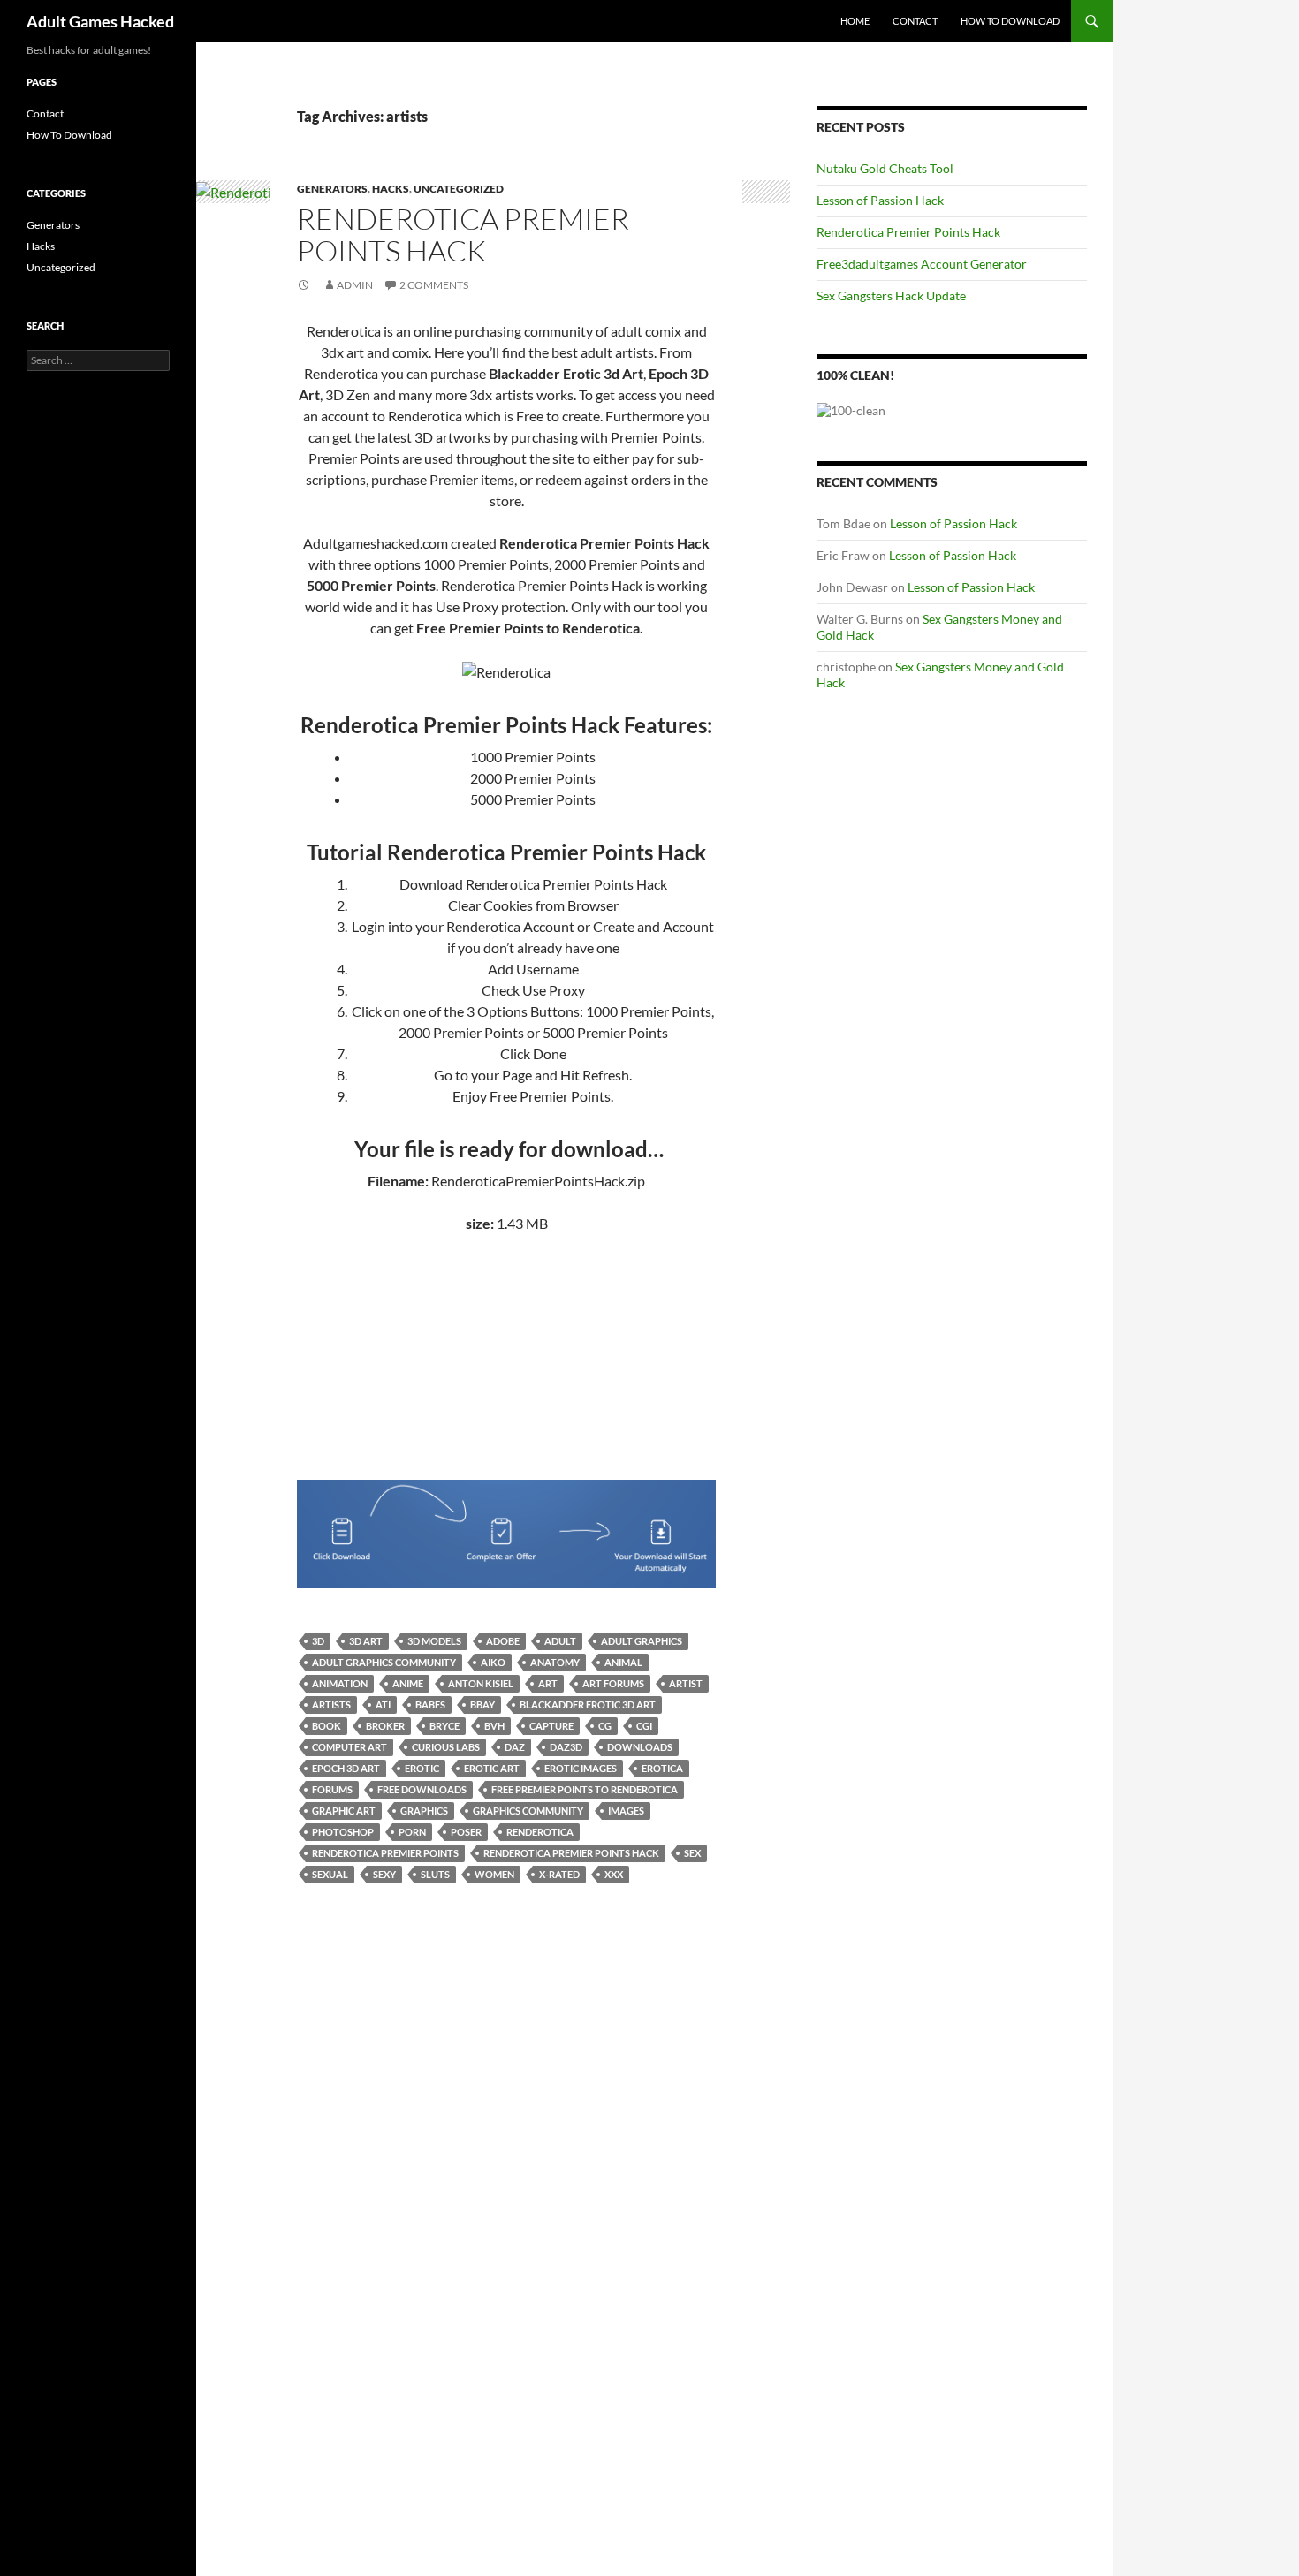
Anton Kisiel (481, 1683)
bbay (482, 1705)
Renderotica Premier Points (385, 1853)
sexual (330, 1874)
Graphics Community (528, 1811)
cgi (644, 1726)
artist (686, 1683)
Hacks (391, 189)
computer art (349, 1747)
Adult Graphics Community (384, 1662)
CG (605, 1726)
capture (551, 1726)
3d (318, 1641)
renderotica (540, 1832)
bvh (494, 1726)
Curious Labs (446, 1747)
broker (385, 1726)
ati (383, 1705)
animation (340, 1683)
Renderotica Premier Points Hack (463, 235)
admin (355, 285)
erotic (422, 1768)
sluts (435, 1874)
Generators (332, 189)
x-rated (559, 1874)
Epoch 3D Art (346, 1768)
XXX (614, 1874)
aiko (493, 1662)
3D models (434, 1641)
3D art (366, 1641)
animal (623, 1662)
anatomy (555, 1662)
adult (560, 1641)
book (327, 1726)
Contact (915, 21)
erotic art (492, 1768)
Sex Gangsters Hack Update (891, 295)
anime (408, 1683)
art (548, 1683)
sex (692, 1853)
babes (430, 1705)
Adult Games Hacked (100, 21)
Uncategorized (459, 189)
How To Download (1010, 21)
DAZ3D (566, 1747)
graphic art (344, 1811)
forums (332, 1789)
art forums (613, 1683)
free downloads (422, 1789)
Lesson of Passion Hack (880, 200)
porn (412, 1832)
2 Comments (434, 285)
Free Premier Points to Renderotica (585, 1789)
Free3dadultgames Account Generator (922, 264)
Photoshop (343, 1832)
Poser (466, 1832)
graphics (424, 1811)
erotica (662, 1768)
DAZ (515, 1747)
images (626, 1811)
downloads (640, 1747)
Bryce (444, 1726)
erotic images (581, 1768)
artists (331, 1705)
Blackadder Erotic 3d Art (588, 1705)
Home (855, 21)
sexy (384, 1874)
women (494, 1874)
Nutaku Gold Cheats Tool (885, 168)
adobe (503, 1641)
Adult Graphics (642, 1641)
